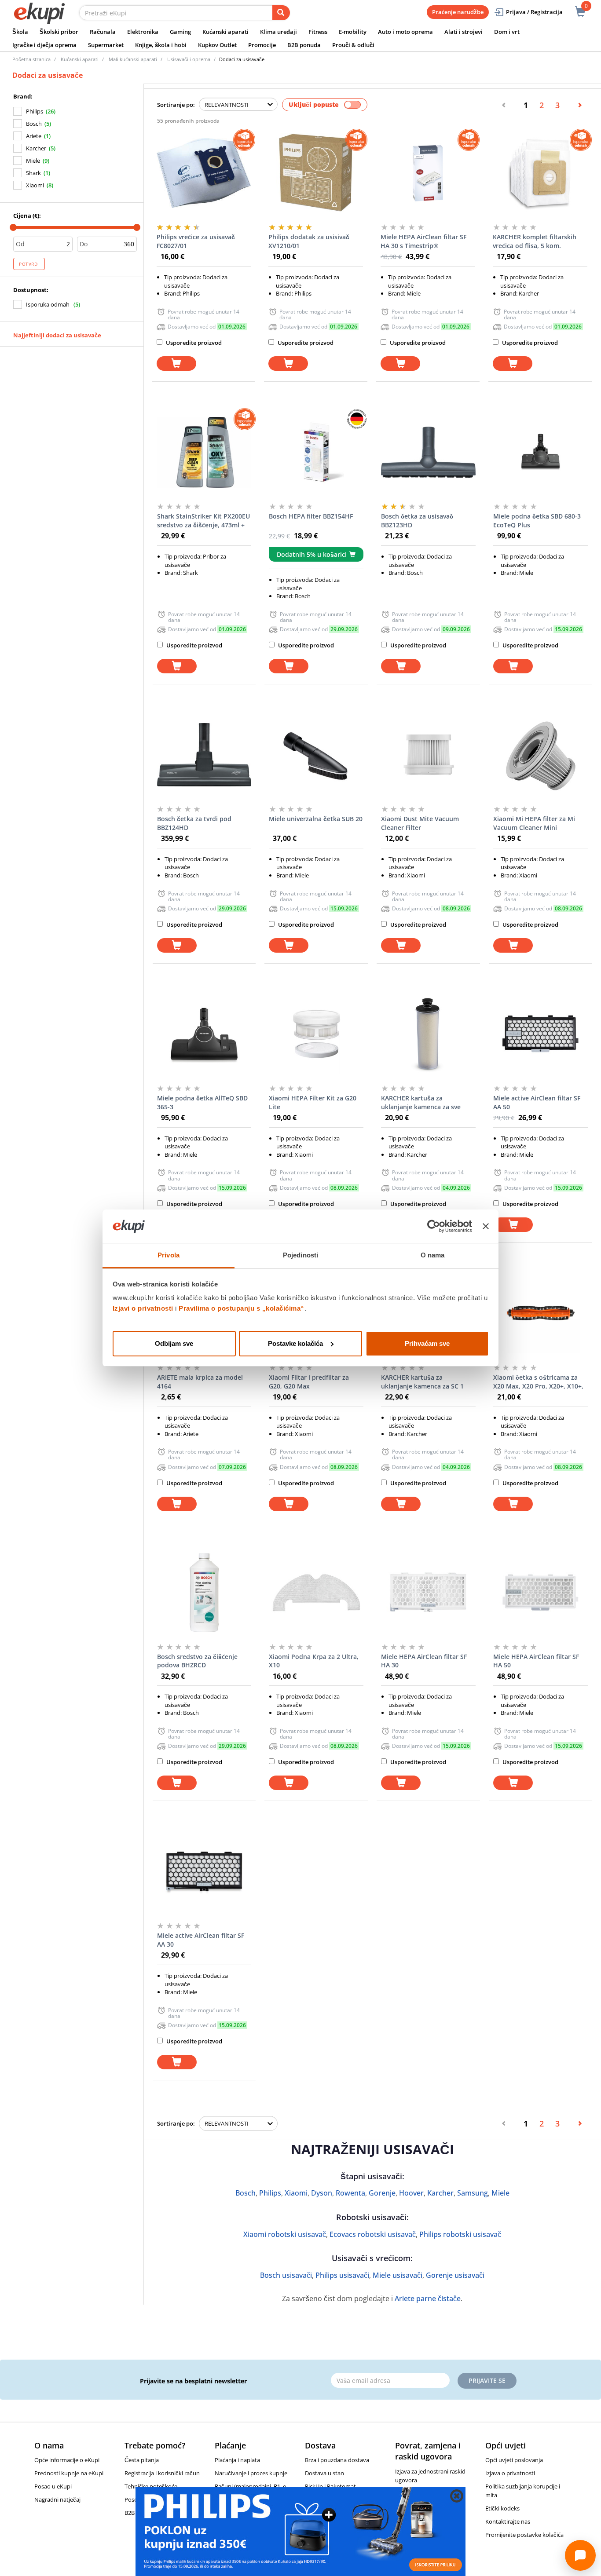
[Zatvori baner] (486, 1226)
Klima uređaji (279, 32)
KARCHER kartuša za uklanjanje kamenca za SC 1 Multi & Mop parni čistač (422, 1382)
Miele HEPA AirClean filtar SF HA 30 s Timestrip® (423, 241)
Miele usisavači (398, 2275)
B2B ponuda (304, 45)
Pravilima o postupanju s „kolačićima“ (242, 1308)
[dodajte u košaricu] (176, 364)
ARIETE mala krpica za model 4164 (200, 1382)
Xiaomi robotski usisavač (285, 2234)
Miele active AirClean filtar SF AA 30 (201, 1940)
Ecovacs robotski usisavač (373, 2234)
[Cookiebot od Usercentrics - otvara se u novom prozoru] (434, 1226)
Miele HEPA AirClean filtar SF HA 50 (536, 1661)
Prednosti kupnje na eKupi (69, 2473)
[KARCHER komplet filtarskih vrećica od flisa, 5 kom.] (540, 173)
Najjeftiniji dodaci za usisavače (57, 335)
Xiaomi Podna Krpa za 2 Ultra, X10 (314, 1661)
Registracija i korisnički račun (162, 2473)
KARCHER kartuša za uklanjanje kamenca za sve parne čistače (421, 1103)
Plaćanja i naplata (237, 2460)
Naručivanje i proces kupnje (251, 2473)
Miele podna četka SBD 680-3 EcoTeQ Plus (537, 521)
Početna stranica (31, 59)
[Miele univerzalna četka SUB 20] (316, 755)
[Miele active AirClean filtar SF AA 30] (204, 1871)
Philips (35, 111)
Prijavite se (487, 2381)
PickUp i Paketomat (330, 2486)
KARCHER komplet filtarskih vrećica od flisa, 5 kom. (535, 241)
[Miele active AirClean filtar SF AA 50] (541, 1034)
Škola (20, 32)
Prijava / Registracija (534, 12)
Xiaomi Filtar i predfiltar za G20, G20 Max (309, 1382)
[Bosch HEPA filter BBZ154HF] (316, 452)
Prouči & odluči (353, 45)
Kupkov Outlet (217, 45)
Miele (33, 161)
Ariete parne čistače (428, 2298)
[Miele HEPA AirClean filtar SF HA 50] (541, 1593)
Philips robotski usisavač (460, 2234)
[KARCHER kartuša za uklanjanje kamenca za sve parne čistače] (428, 1034)
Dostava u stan (324, 2473)
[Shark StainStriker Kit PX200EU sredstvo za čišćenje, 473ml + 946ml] (204, 452)
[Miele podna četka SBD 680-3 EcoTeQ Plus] (541, 452)
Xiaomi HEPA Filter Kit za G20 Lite (313, 1102)
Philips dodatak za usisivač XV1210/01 (309, 241)
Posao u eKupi (53, 2486)
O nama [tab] (433, 1255)
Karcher (36, 148)
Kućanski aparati (225, 32)
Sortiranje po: (176, 105)
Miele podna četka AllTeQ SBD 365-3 (202, 1102)
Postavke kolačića (295, 1343)
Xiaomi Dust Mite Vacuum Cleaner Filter (420, 823)
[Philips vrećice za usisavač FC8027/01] (204, 173)
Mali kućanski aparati (133, 59)
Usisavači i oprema (189, 59)
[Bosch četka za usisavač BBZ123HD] (428, 452)
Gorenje (382, 2193)
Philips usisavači (342, 2275)
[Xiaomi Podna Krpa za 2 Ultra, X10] (316, 1593)
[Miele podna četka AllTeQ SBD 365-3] (204, 1034)
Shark (33, 173)
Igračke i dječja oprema (44, 45)
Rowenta (350, 2193)
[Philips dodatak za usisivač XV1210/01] (316, 173)
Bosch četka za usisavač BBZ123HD (417, 521)
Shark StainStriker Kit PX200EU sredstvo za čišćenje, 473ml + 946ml (203, 521)
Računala (103, 32)
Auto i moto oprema (405, 32)
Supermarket (106, 45)
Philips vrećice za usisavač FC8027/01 (196, 241)
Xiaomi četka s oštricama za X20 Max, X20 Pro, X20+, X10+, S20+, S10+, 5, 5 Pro (538, 1382)
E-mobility (353, 32)
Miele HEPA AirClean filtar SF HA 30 (424, 1661)
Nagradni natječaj (57, 2499)
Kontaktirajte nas (508, 2521)
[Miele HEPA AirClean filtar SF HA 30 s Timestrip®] (428, 173)
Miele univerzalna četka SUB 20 (316, 819)
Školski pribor (59, 32)
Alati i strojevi (464, 32)
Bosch (34, 124)
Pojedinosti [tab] (300, 1255)
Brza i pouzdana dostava (337, 2460)
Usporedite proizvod (193, 343)
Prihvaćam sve (427, 1343)
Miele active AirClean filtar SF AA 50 (537, 1102)
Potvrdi (29, 264)
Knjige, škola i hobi (161, 45)
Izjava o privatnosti (510, 2473)
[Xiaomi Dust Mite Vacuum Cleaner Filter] (428, 755)
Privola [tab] (169, 1255)
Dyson (322, 2193)
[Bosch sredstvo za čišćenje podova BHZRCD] (204, 1593)
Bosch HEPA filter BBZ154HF (311, 516)
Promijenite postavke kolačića (524, 2535)
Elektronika (143, 32)
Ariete (34, 136)
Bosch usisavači (286, 2275)
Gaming (180, 32)
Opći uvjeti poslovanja (514, 2460)
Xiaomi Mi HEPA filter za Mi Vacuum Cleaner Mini (534, 823)
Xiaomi (35, 185)
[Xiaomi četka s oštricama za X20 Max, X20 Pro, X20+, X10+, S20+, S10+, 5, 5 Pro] (541, 1313)
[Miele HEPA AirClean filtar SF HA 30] (428, 1593)
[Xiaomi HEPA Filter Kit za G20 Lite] (316, 1034)
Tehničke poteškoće (151, 2486)
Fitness (318, 32)
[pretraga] (281, 13)
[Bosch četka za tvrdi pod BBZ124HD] (204, 755)
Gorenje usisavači (455, 2275)
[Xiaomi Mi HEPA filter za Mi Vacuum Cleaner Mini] (541, 755)
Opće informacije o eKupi (67, 2460)
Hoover (411, 2193)
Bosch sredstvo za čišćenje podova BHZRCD (197, 1661)
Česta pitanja (142, 2460)
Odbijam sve (174, 1343)
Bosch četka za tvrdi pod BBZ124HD (194, 823)
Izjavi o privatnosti (143, 1308)
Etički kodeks (502, 2508)
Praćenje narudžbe (458, 12)
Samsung (473, 2193)
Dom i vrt (507, 32)
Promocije (262, 45)
